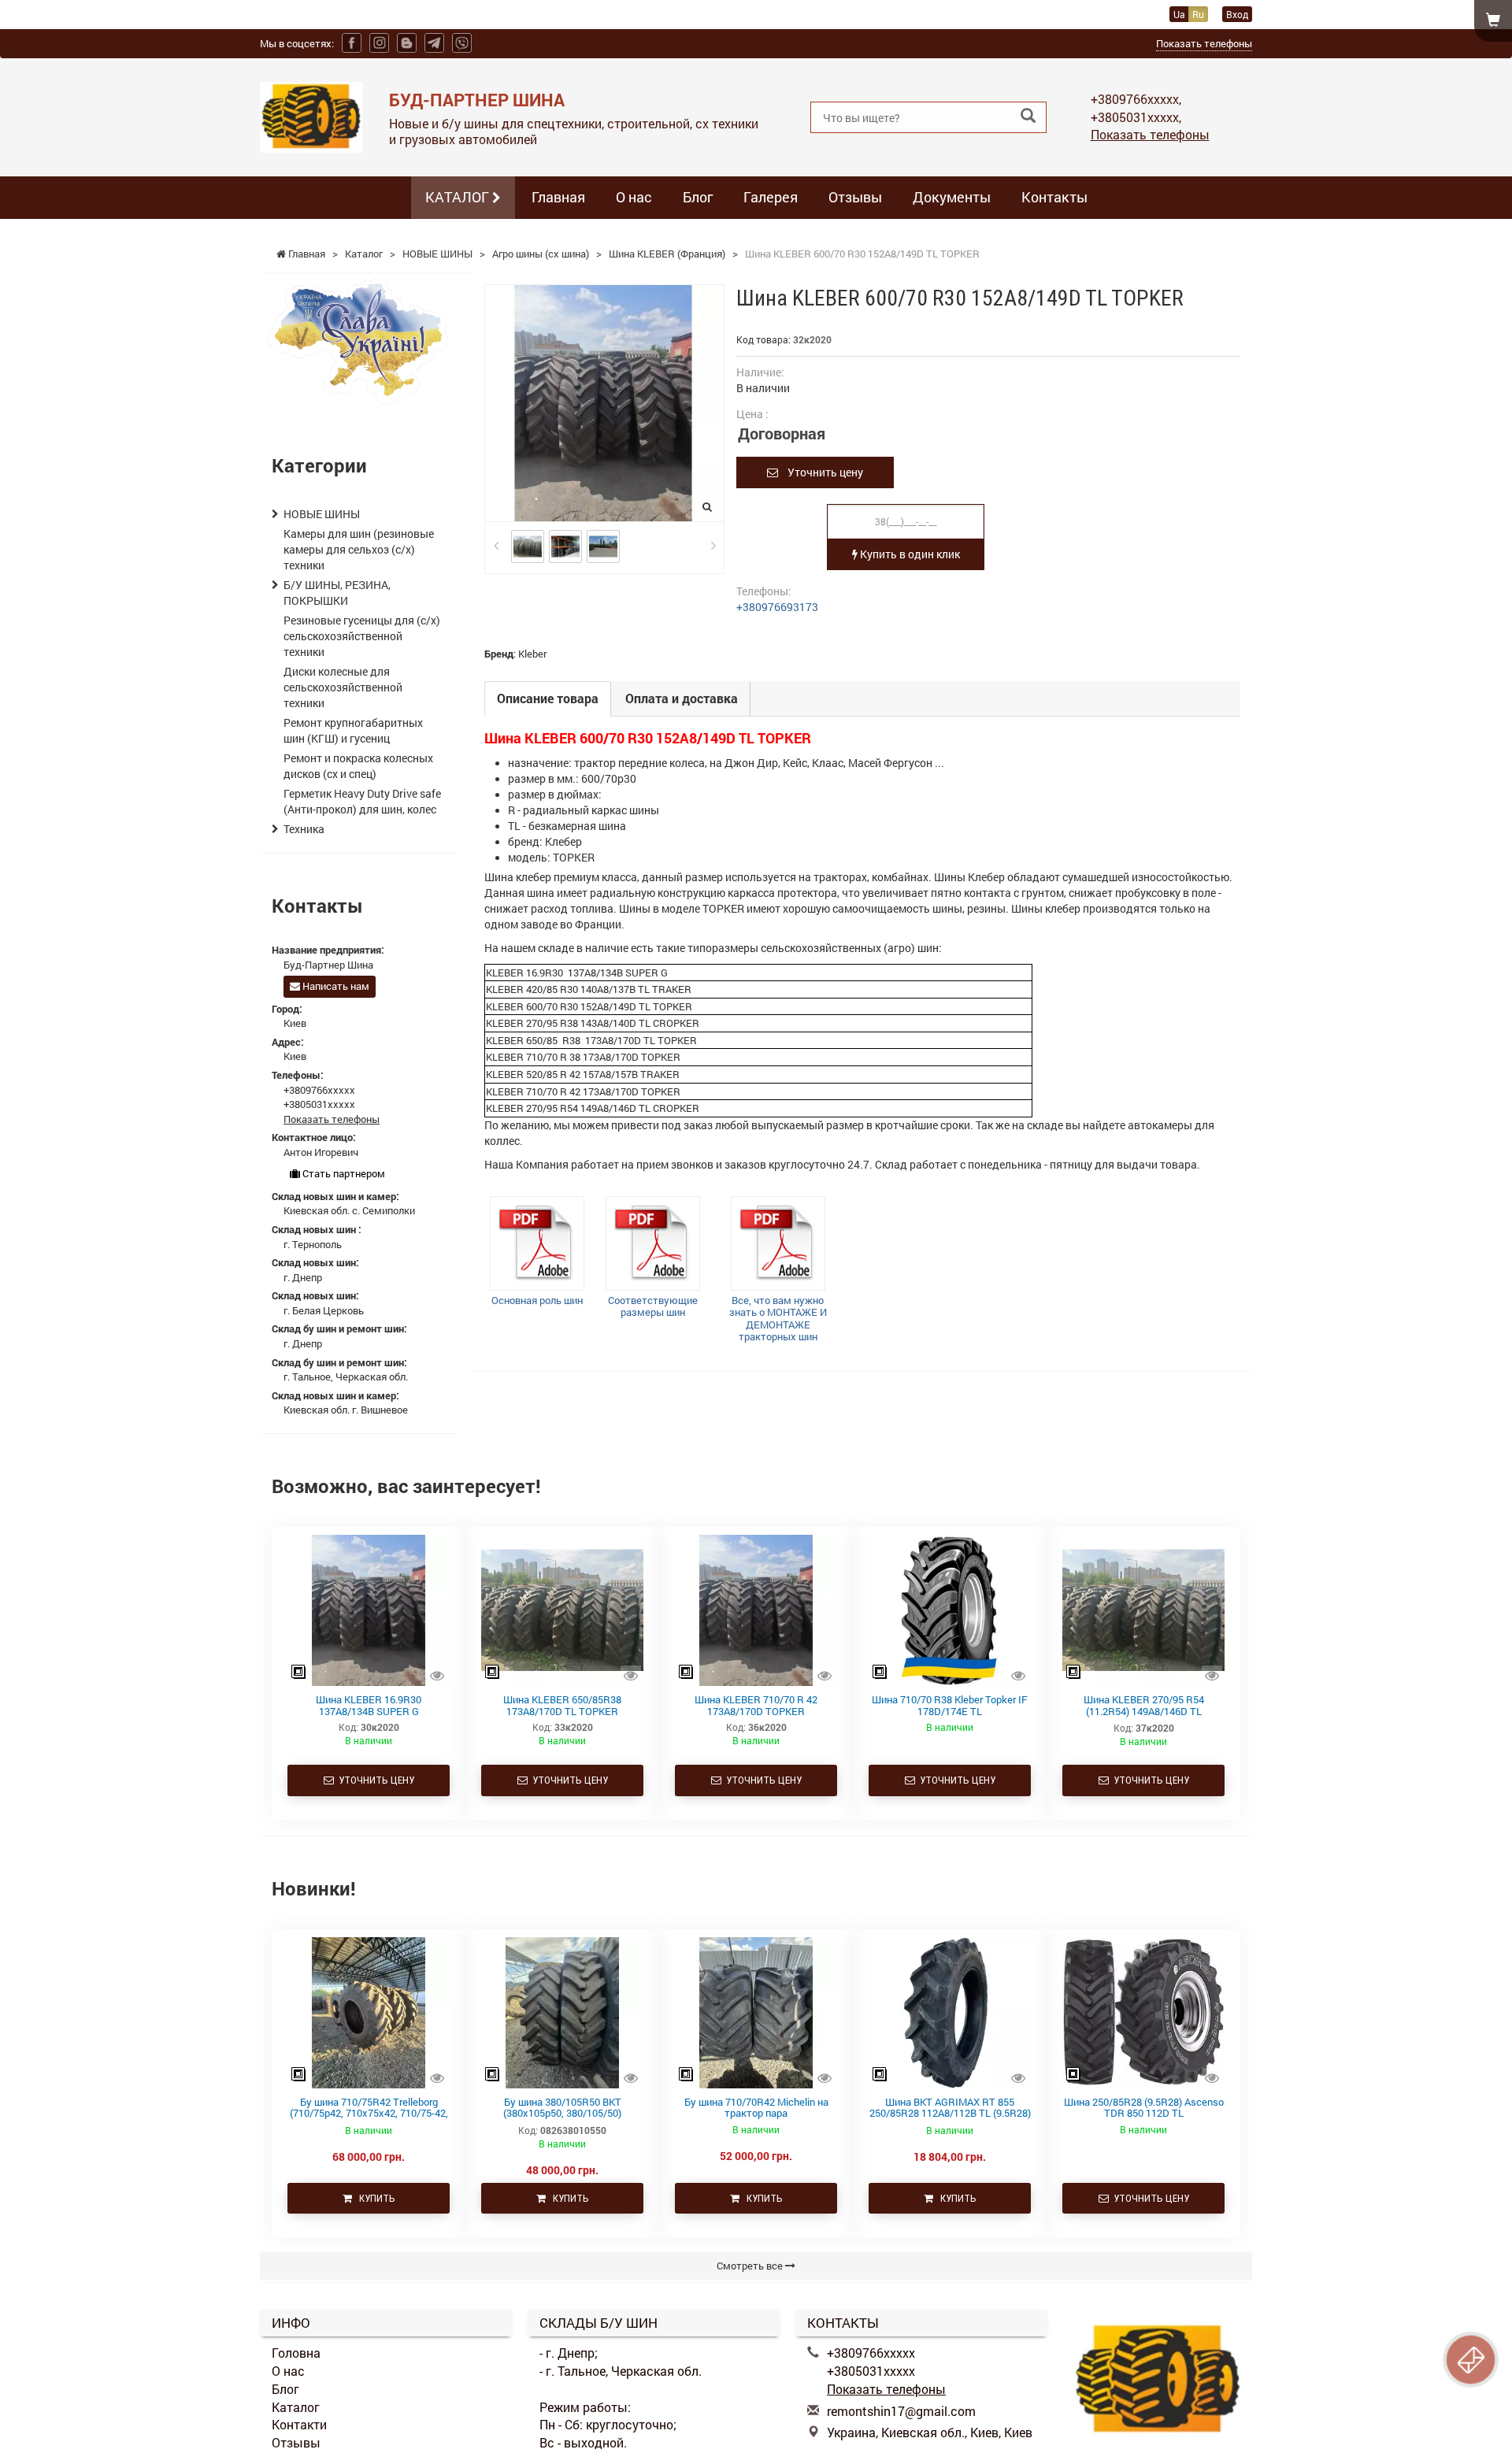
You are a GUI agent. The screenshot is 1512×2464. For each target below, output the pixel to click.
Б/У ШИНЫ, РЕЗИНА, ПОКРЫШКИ (337, 593)
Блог (698, 197)
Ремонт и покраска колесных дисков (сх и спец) (358, 766)
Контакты (1054, 197)
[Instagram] (379, 43)
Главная (558, 197)
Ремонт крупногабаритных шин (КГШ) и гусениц (353, 730)
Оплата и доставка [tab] (682, 698)
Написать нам (335, 986)
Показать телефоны (1204, 43)
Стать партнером (343, 1173)
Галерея (771, 197)
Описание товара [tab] (548, 698)
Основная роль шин (537, 1300)
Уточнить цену (821, 472)
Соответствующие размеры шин (653, 1306)
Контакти (299, 2424)
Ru (1198, 14)
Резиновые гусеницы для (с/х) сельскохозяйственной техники (362, 636)
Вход (1237, 14)
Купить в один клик (909, 554)
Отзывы (855, 197)
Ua (1179, 14)
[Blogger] (407, 43)
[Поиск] (1028, 116)
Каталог (296, 2407)
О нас (634, 197)
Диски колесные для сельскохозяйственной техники (343, 687)
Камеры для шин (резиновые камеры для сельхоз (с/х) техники (359, 549)
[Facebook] (352, 43)
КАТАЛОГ (459, 197)
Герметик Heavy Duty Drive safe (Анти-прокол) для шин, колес (362, 801)
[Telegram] (434, 43)
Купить (374, 2198)
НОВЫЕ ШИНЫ (322, 514)
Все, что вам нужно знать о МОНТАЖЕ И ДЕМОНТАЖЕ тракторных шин (778, 1319)
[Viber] (462, 43)
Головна (296, 2353)
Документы (952, 197)
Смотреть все (751, 2266)
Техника (304, 829)
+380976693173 (777, 607)
